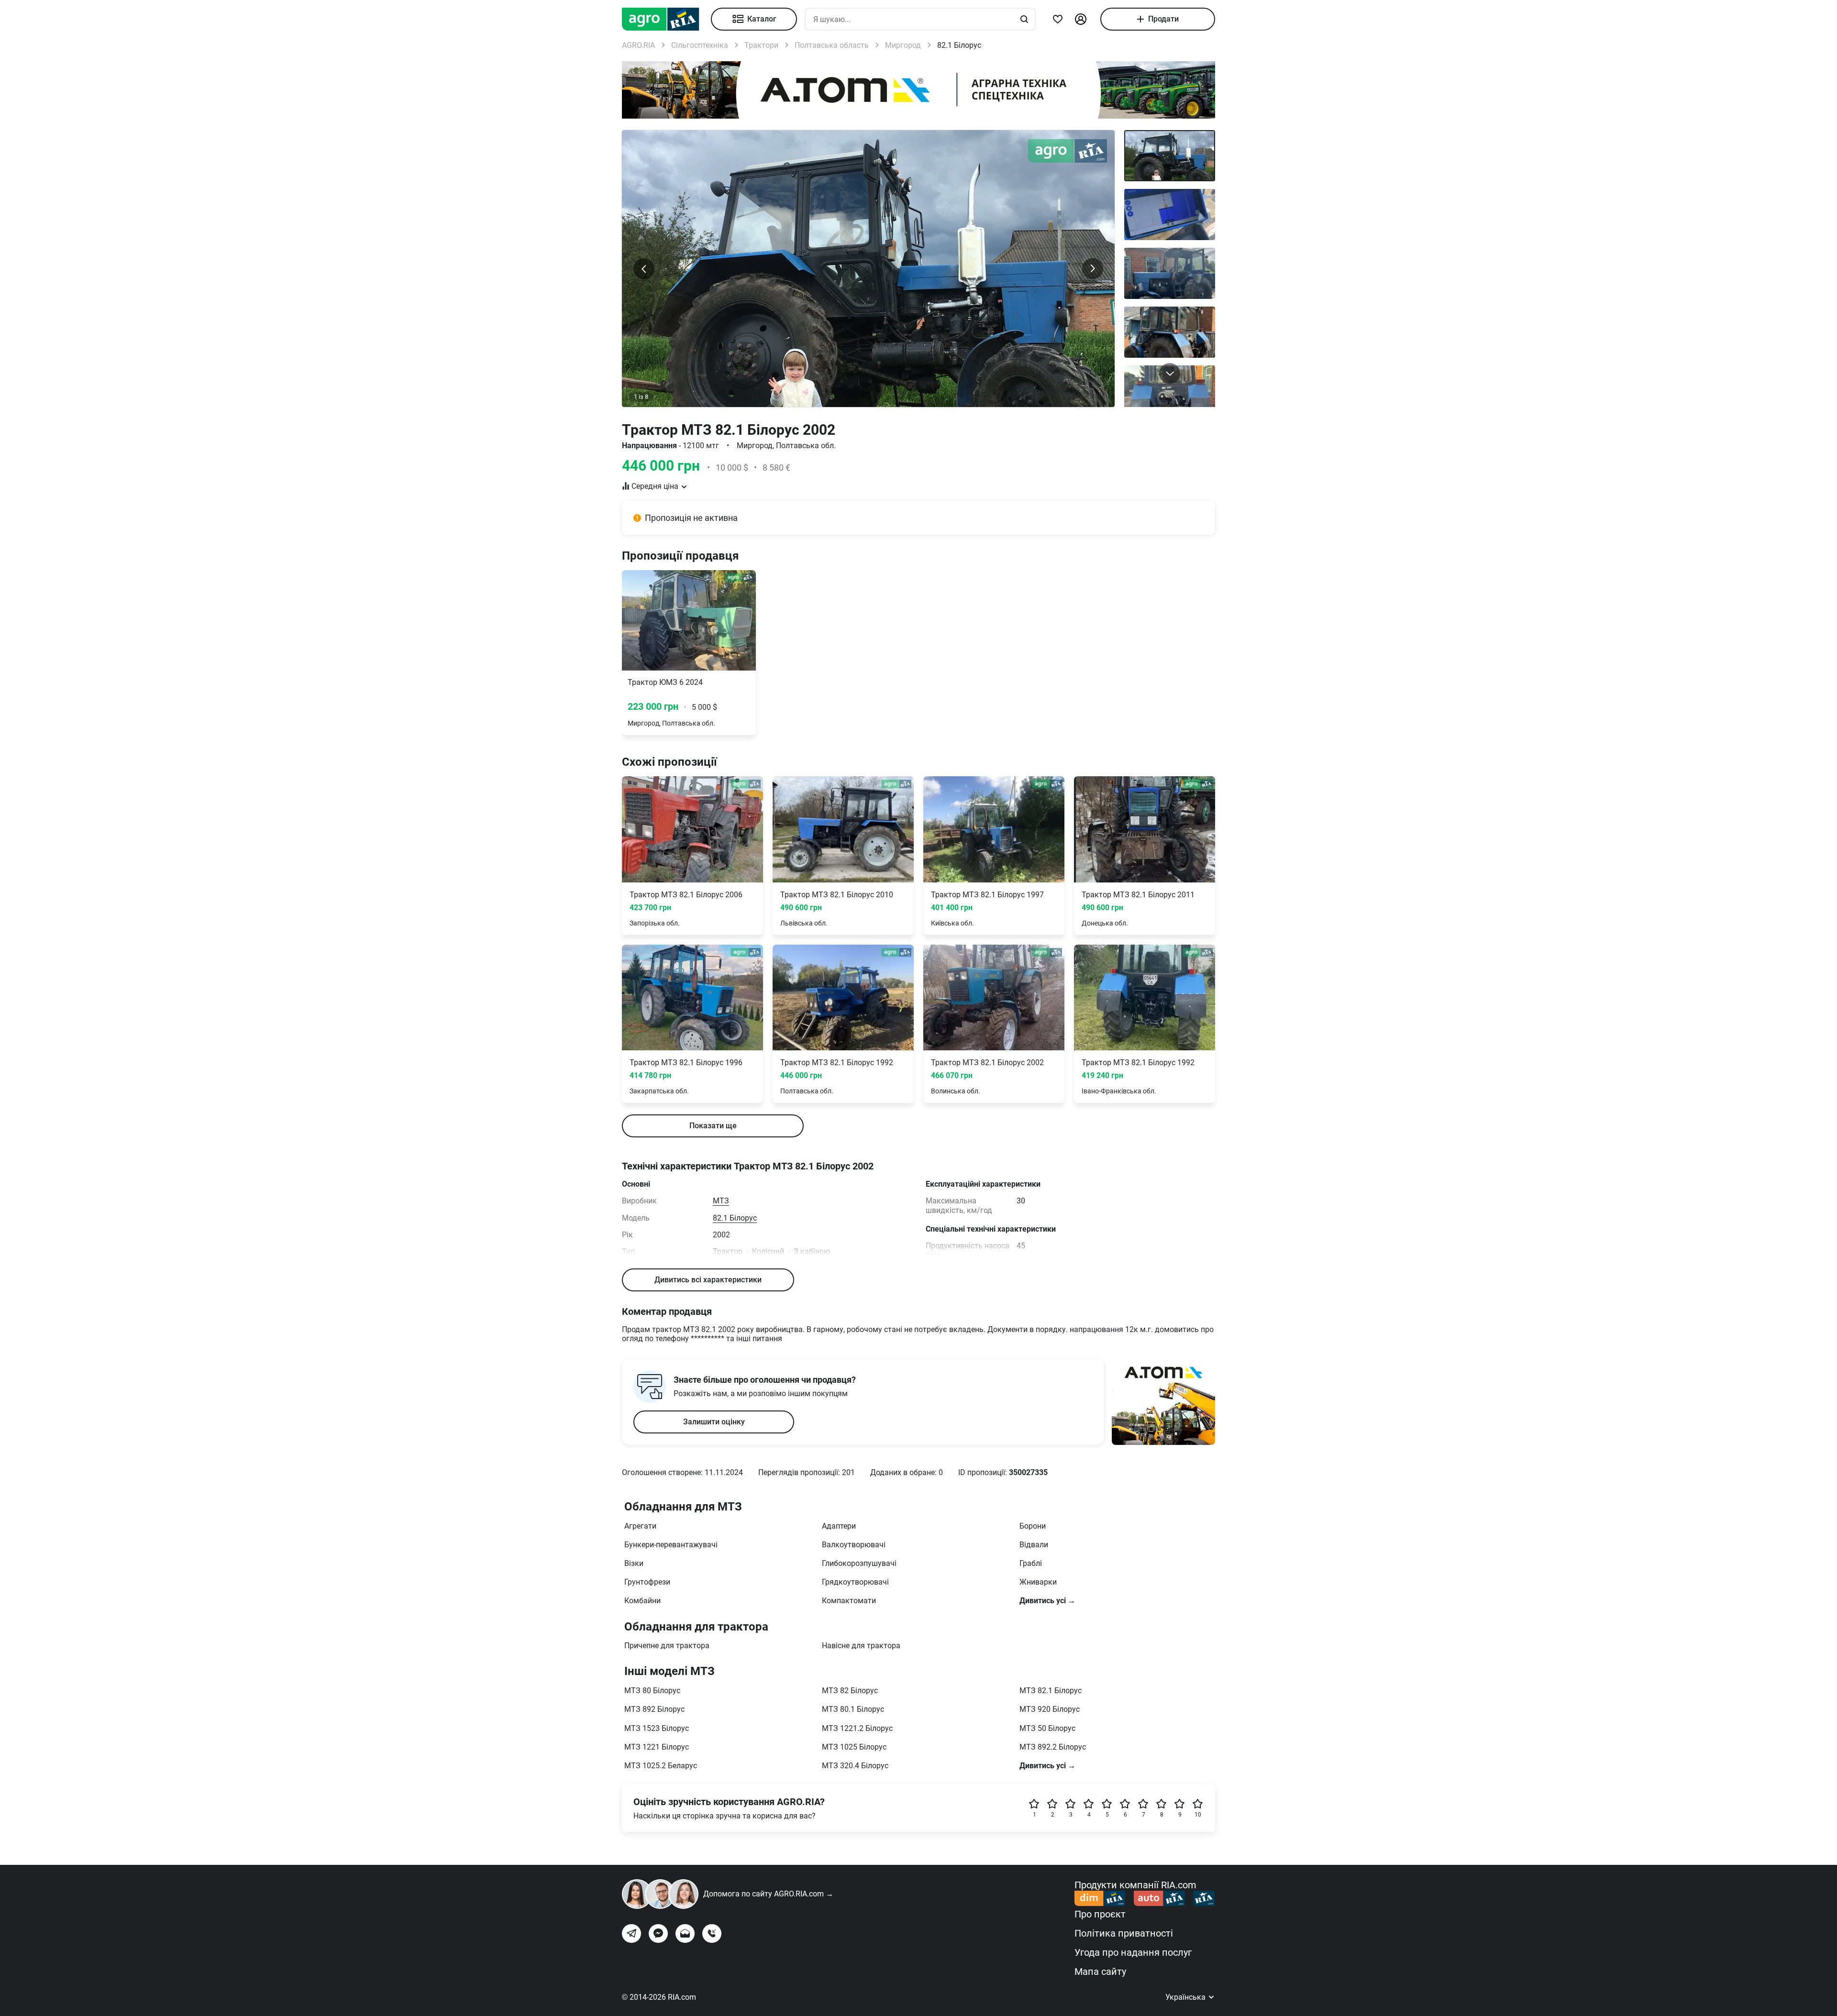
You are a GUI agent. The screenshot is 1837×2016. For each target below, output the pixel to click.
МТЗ (721, 1201)
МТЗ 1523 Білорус (657, 1728)
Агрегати (640, 1526)
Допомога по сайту (768, 1894)
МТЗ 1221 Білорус (657, 1747)
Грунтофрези (647, 1582)
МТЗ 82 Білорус (850, 1691)
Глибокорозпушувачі (859, 1563)
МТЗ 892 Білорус (654, 1709)
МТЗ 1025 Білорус (854, 1747)
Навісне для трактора (861, 1646)
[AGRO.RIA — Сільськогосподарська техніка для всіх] (666, 19)
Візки (634, 1563)
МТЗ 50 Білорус (1047, 1728)
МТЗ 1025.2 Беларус (661, 1766)
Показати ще (713, 1126)
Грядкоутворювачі (855, 1582)
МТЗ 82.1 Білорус (1051, 1691)
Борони (1033, 1526)
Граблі (1031, 1563)
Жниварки (1038, 1582)
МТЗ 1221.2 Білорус (857, 1728)
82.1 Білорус (735, 1218)
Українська (1186, 1997)
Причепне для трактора (667, 1646)
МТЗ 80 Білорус (652, 1691)
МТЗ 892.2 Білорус (1053, 1747)
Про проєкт (1100, 1914)
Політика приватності (1124, 1933)
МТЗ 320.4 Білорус (855, 1766)
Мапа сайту (1100, 1972)
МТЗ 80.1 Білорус (853, 1709)
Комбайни (642, 1601)
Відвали (1034, 1545)
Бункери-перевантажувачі (671, 1545)
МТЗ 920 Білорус (1050, 1709)
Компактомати (849, 1601)
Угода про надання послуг (1133, 1952)
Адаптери (839, 1526)
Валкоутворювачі (854, 1545)
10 (1198, 1815)
